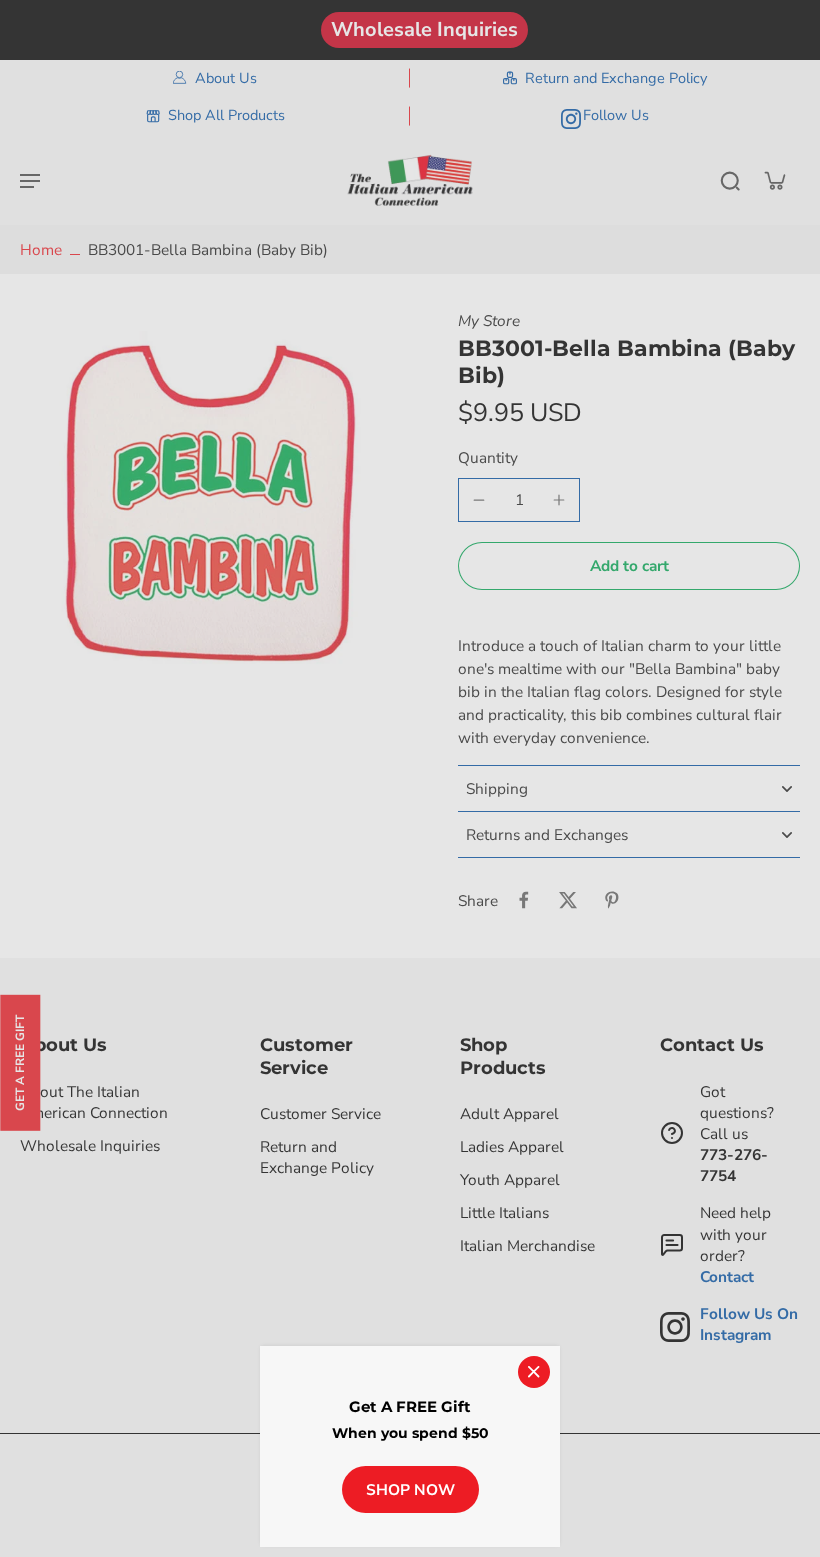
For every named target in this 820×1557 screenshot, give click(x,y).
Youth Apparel (510, 1179)
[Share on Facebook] (524, 900)
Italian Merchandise (527, 1245)
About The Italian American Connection (94, 1102)
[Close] (534, 1372)
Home (41, 249)
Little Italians (504, 1212)
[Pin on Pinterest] (612, 900)
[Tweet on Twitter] (568, 900)
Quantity (488, 457)
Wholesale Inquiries (424, 29)
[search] (730, 180)
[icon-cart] (774, 180)
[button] (629, 565)
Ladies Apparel (512, 1146)
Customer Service (320, 1113)
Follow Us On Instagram (749, 1324)
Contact (727, 1276)
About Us (226, 78)
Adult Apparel (509, 1113)
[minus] (479, 500)
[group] (215, 505)
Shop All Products (226, 115)
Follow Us (616, 115)
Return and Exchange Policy (616, 78)
